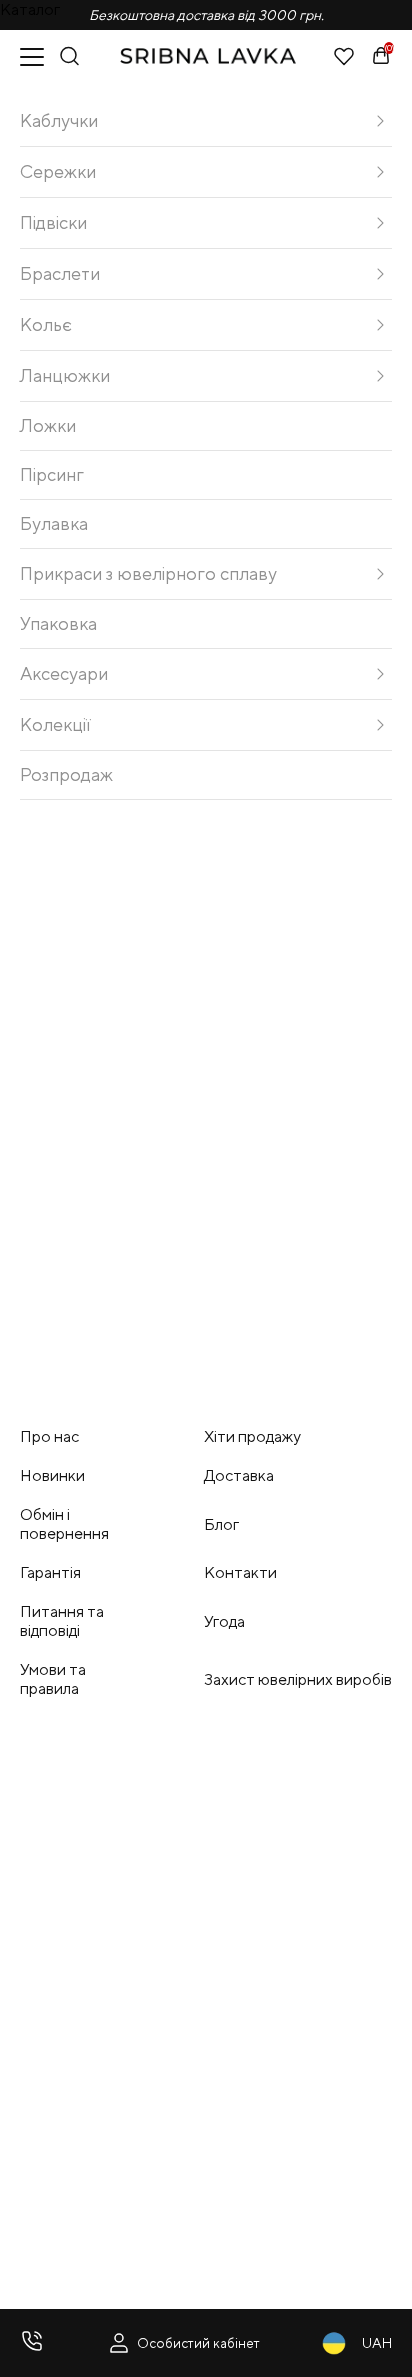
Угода (224, 1621)
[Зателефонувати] (32, 2343)
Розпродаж (66, 774)
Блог (221, 1524)
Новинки (52, 1475)
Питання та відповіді (62, 1621)
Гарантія (50, 1572)
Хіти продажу (252, 1436)
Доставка (239, 1475)
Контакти (240, 1572)
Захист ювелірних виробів (298, 1679)
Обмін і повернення (64, 1524)
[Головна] (207, 56)
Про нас (49, 1436)
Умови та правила (53, 1679)
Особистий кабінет (198, 2343)
